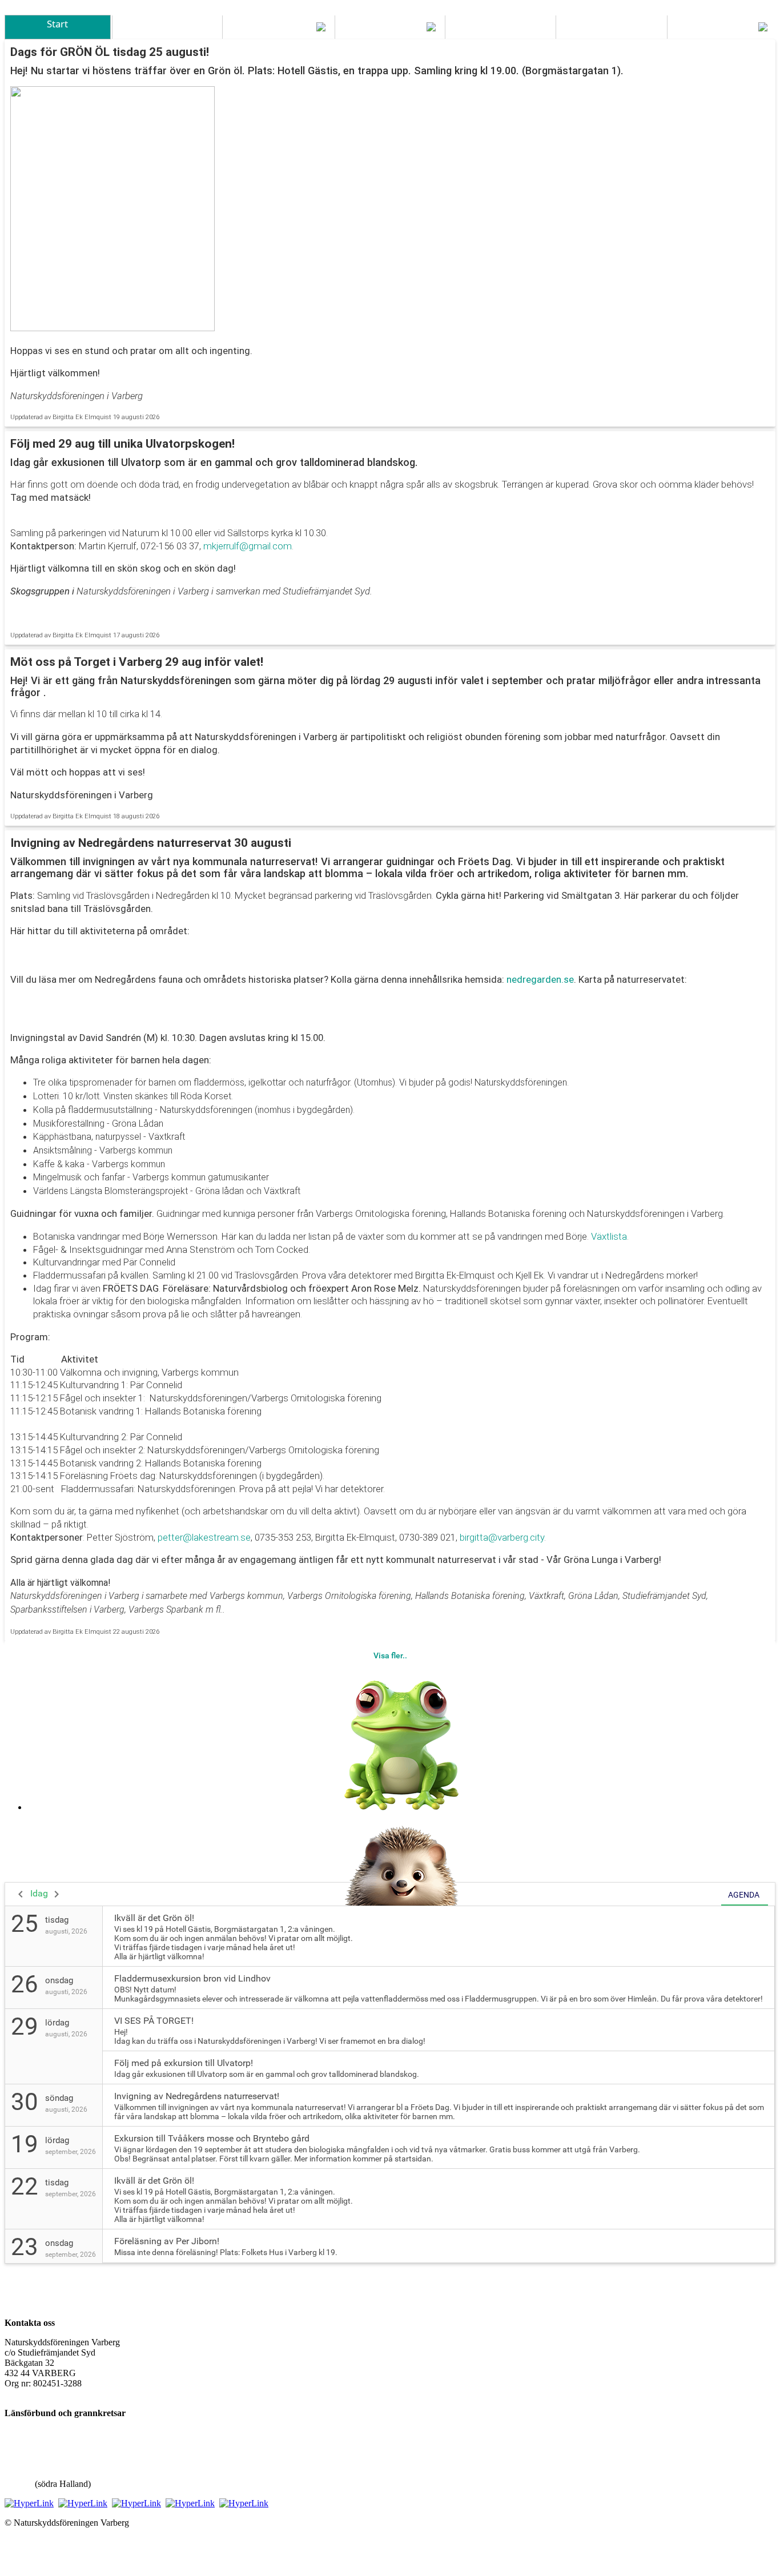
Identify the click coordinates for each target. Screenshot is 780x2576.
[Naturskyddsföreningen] (29, 2503)
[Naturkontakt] (83, 2503)
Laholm (19, 2484)
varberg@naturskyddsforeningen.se (69, 2394)
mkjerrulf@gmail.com (246, 546)
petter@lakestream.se (204, 1537)
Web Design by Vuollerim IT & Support (77, 2542)
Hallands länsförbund (43, 2432)
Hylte (15, 2473)
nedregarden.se (540, 979)
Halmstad (22, 2463)
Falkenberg (25, 2453)
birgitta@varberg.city (502, 1537)
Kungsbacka (27, 2443)
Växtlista (609, 1236)
